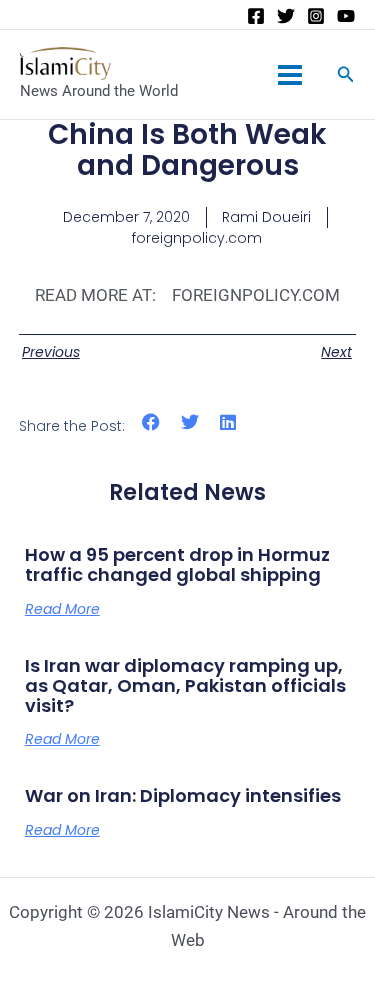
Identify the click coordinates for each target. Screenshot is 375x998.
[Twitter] (286, 16)
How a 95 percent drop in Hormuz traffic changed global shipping (177, 564)
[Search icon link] (346, 76)
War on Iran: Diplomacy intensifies (183, 795)
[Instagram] (316, 16)
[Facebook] (256, 16)
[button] (151, 422)
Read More (62, 609)
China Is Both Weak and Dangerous (187, 150)
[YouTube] (346, 16)
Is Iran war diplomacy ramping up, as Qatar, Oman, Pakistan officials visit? (185, 685)
